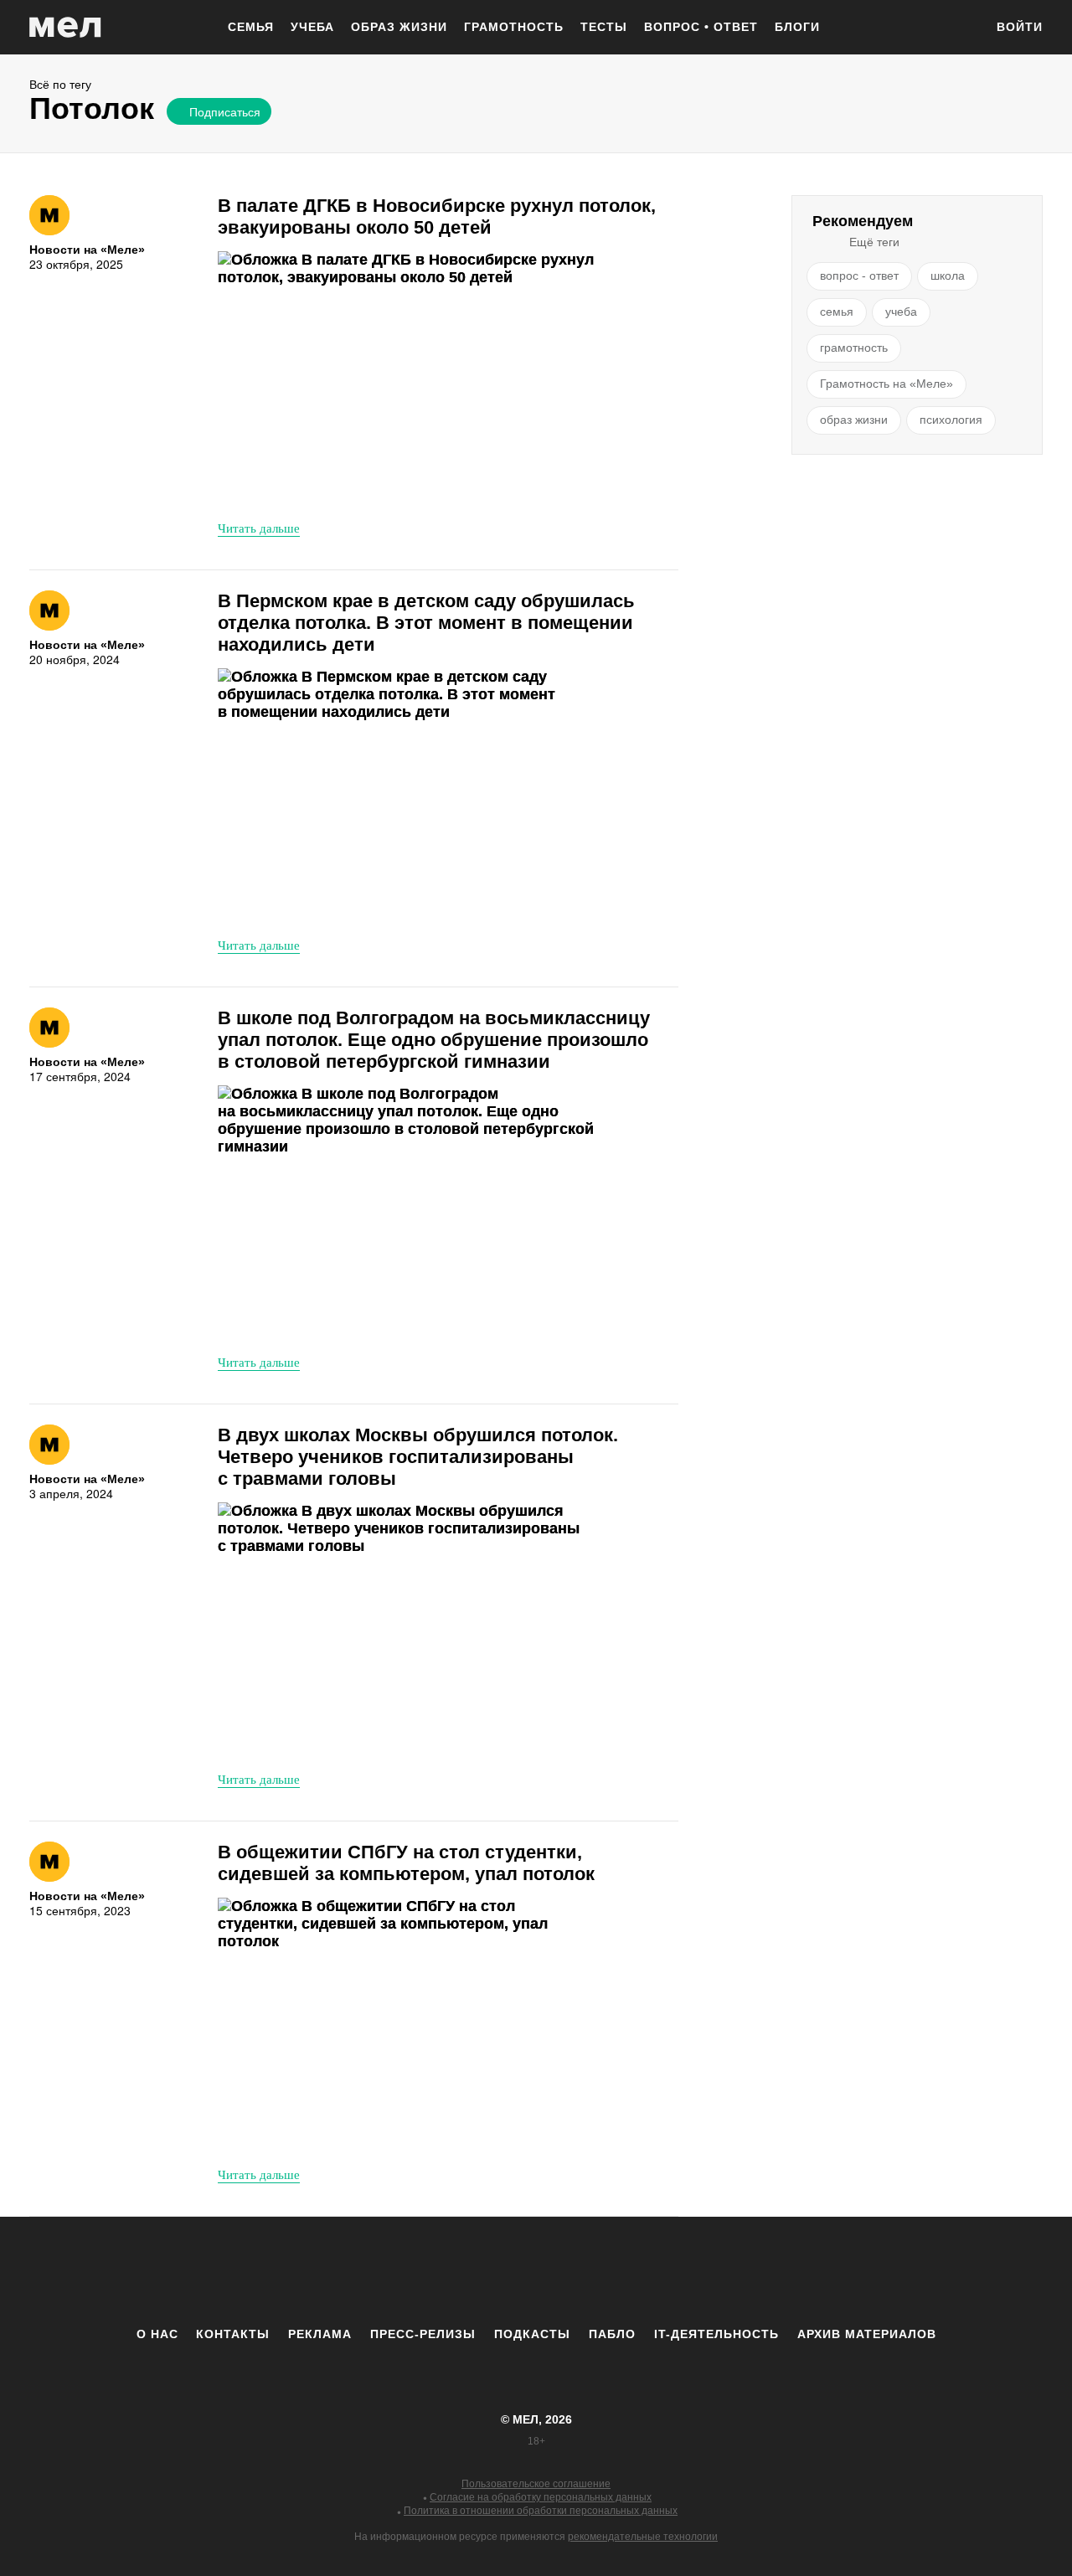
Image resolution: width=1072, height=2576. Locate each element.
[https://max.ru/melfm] (674, 2271)
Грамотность (514, 27)
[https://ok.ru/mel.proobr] (628, 2271)
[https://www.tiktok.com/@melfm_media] (536, 2271)
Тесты (604, 27)
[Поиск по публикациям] (963, 28)
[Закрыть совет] (373, 140)
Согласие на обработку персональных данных (541, 2497)
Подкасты (532, 2334)
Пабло (612, 2334)
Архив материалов (867, 2334)
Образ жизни (399, 27)
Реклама (320, 2334)
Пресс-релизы (423, 2334)
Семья (251, 27)
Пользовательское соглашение (536, 2484)
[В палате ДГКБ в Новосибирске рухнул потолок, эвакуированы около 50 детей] (406, 379)
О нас (157, 2334)
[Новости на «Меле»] (49, 215)
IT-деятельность (716, 2334)
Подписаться (225, 111)
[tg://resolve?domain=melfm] (398, 2271)
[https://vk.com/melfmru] (490, 2271)
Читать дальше (259, 528)
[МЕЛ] (65, 27)
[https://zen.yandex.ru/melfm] (444, 2271)
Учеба (312, 27)
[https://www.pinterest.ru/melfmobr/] (582, 2271)
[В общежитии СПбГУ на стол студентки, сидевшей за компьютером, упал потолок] (406, 2025)
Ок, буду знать (218, 224)
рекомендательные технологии (643, 2537)
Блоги (797, 27)
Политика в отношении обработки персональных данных (541, 2511)
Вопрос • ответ (701, 27)
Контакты (233, 2334)
